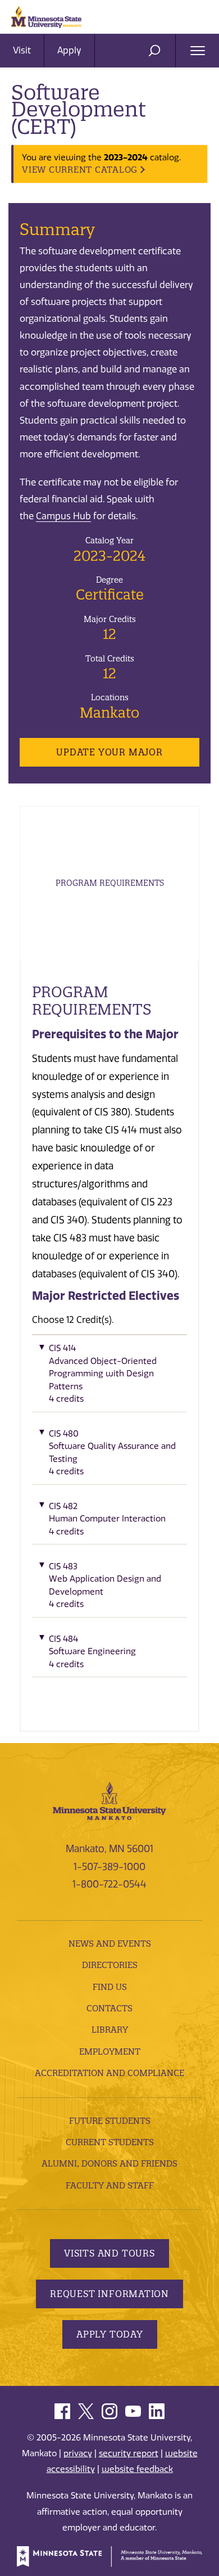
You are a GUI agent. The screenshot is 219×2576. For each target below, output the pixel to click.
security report (129, 2453)
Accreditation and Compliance (109, 2073)
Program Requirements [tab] (110, 883)
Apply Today (110, 2334)
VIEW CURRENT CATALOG (80, 170)
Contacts (109, 2008)
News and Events (110, 1944)
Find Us (110, 1987)
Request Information (109, 2294)
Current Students (110, 2142)
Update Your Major (109, 752)
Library (110, 2030)
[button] (109, 1377)
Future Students (110, 2121)
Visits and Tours (109, 2253)
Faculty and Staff (110, 2185)
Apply (69, 50)
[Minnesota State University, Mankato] (109, 1800)
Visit (22, 50)
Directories (110, 1965)
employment (110, 2052)
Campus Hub (63, 516)
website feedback (137, 2469)
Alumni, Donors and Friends (109, 2163)
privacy (78, 2453)
